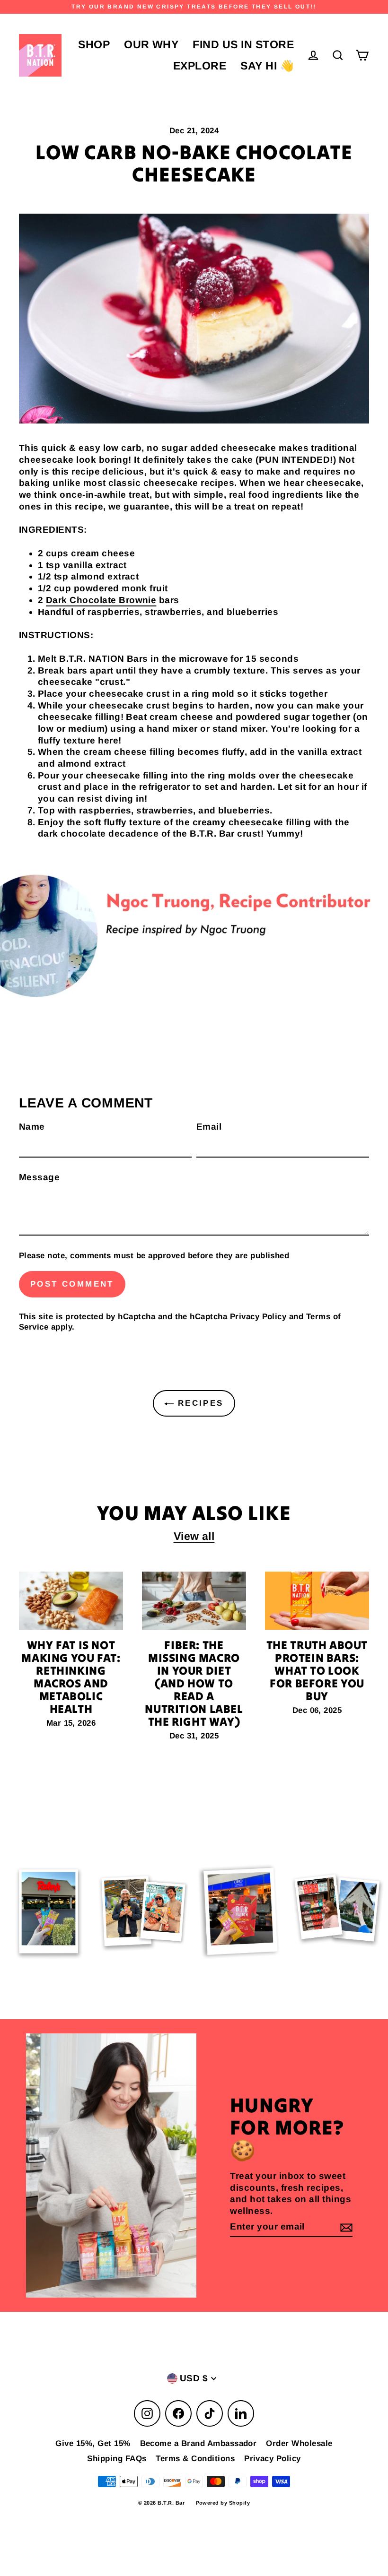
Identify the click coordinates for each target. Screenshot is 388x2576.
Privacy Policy (258, 1317)
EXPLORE (200, 66)
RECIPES (198, 1403)
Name (32, 1127)
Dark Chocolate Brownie (101, 600)
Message (39, 1177)
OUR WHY (151, 44)
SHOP (94, 44)
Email (209, 1127)
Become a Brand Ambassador (198, 2443)
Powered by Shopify (223, 2503)
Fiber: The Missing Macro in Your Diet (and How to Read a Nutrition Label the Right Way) (194, 1683)
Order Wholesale (299, 2443)
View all (194, 1536)
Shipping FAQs (117, 2459)
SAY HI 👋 (267, 66)
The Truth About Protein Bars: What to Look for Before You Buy (317, 1671)
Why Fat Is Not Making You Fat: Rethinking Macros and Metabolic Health (71, 1677)
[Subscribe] (345, 2227)
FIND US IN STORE (243, 44)
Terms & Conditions (195, 2459)
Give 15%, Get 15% (93, 2443)
